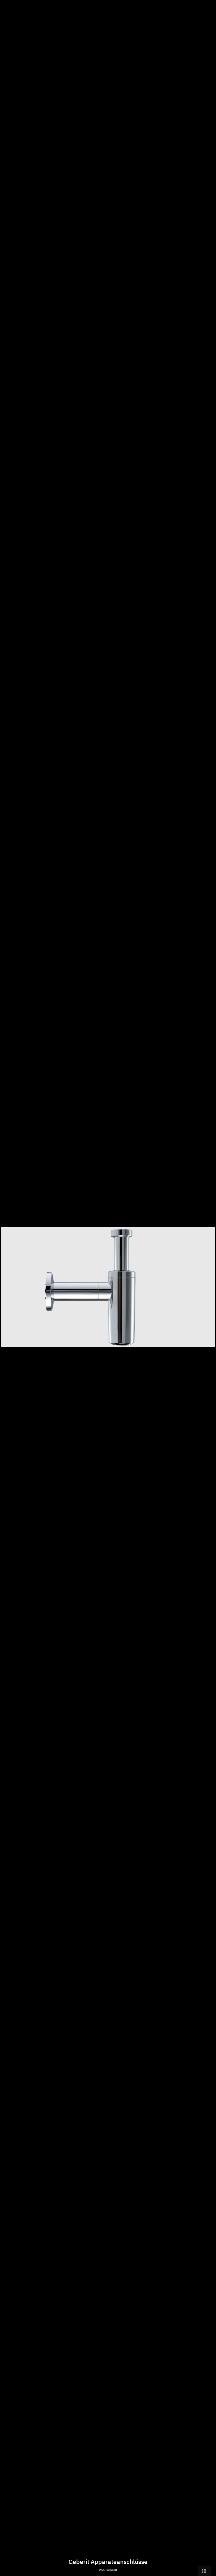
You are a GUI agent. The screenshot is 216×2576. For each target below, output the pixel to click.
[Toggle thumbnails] (204, 2571)
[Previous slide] (8, 1290)
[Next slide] (208, 1290)
